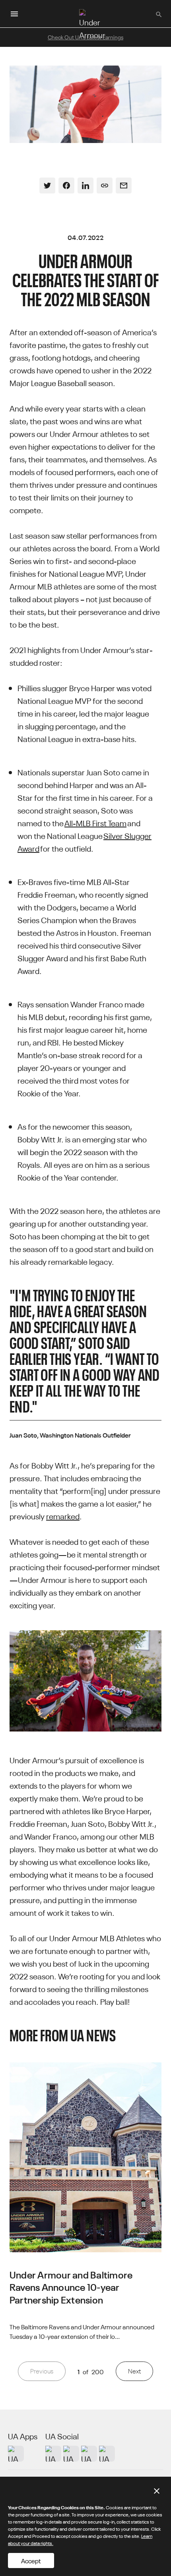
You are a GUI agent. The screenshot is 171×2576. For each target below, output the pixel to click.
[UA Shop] (16, 2454)
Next (134, 2371)
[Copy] (105, 186)
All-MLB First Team (95, 822)
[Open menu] (14, 14)
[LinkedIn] (85, 186)
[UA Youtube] (89, 2454)
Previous (42, 2371)
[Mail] (124, 186)
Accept (31, 2561)
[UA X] (71, 2454)
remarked (63, 1516)
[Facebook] (66, 186)
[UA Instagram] (53, 2454)
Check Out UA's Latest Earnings (85, 37)
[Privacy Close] (157, 2491)
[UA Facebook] (107, 2454)
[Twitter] (47, 186)
